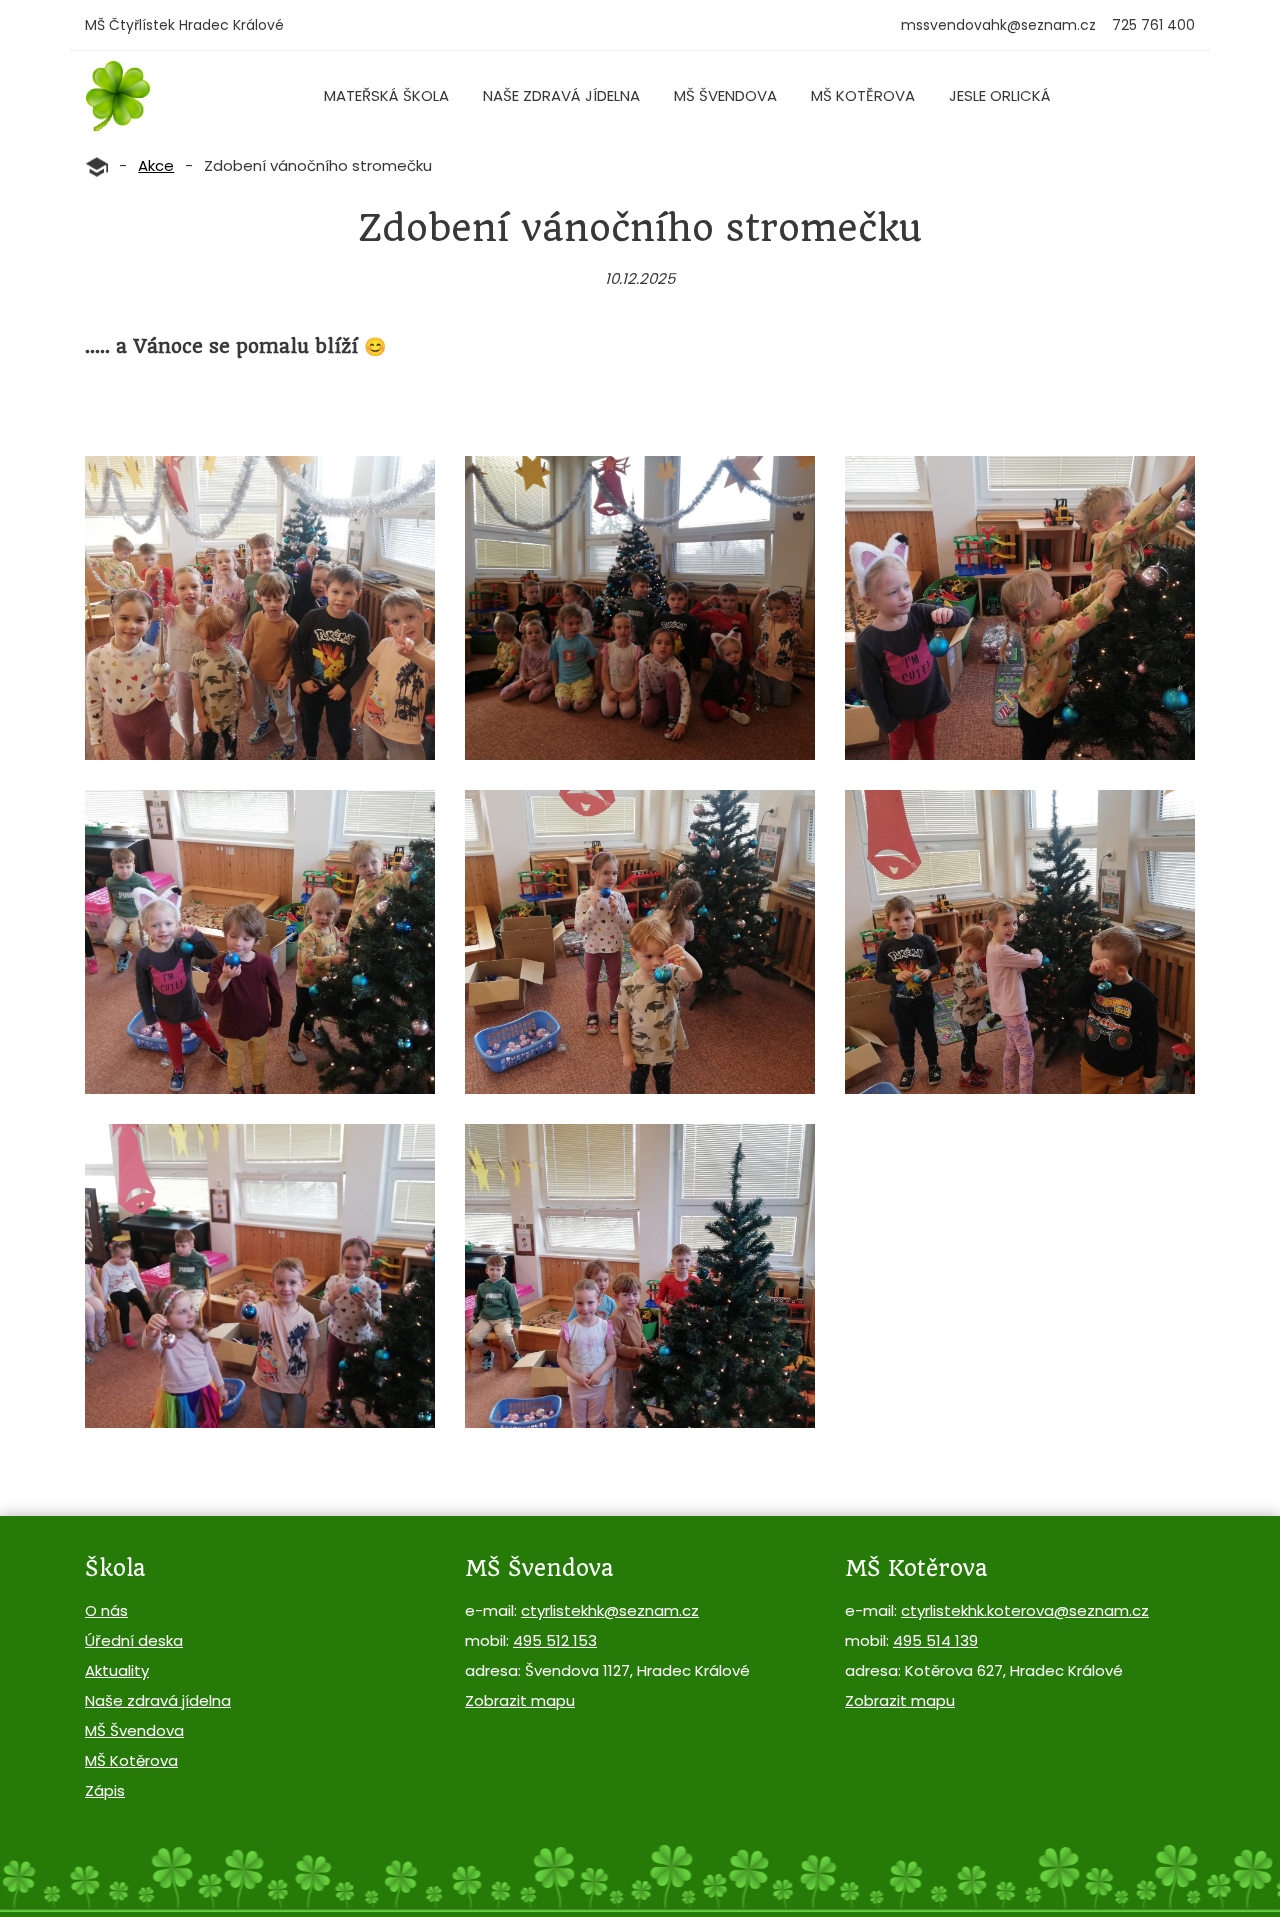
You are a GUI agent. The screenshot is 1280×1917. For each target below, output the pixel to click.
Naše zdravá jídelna (561, 95)
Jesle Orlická (1000, 95)
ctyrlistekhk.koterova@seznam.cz (1025, 1610)
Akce (156, 165)
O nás (106, 1610)
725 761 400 (1153, 25)
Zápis (105, 1790)
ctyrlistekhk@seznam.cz (610, 1610)
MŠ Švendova (725, 95)
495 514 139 (935, 1640)
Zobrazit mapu (520, 1700)
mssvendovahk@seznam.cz (998, 25)
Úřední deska (134, 1640)
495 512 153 (555, 1640)
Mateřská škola (386, 95)
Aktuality (117, 1670)
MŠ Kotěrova (863, 95)
